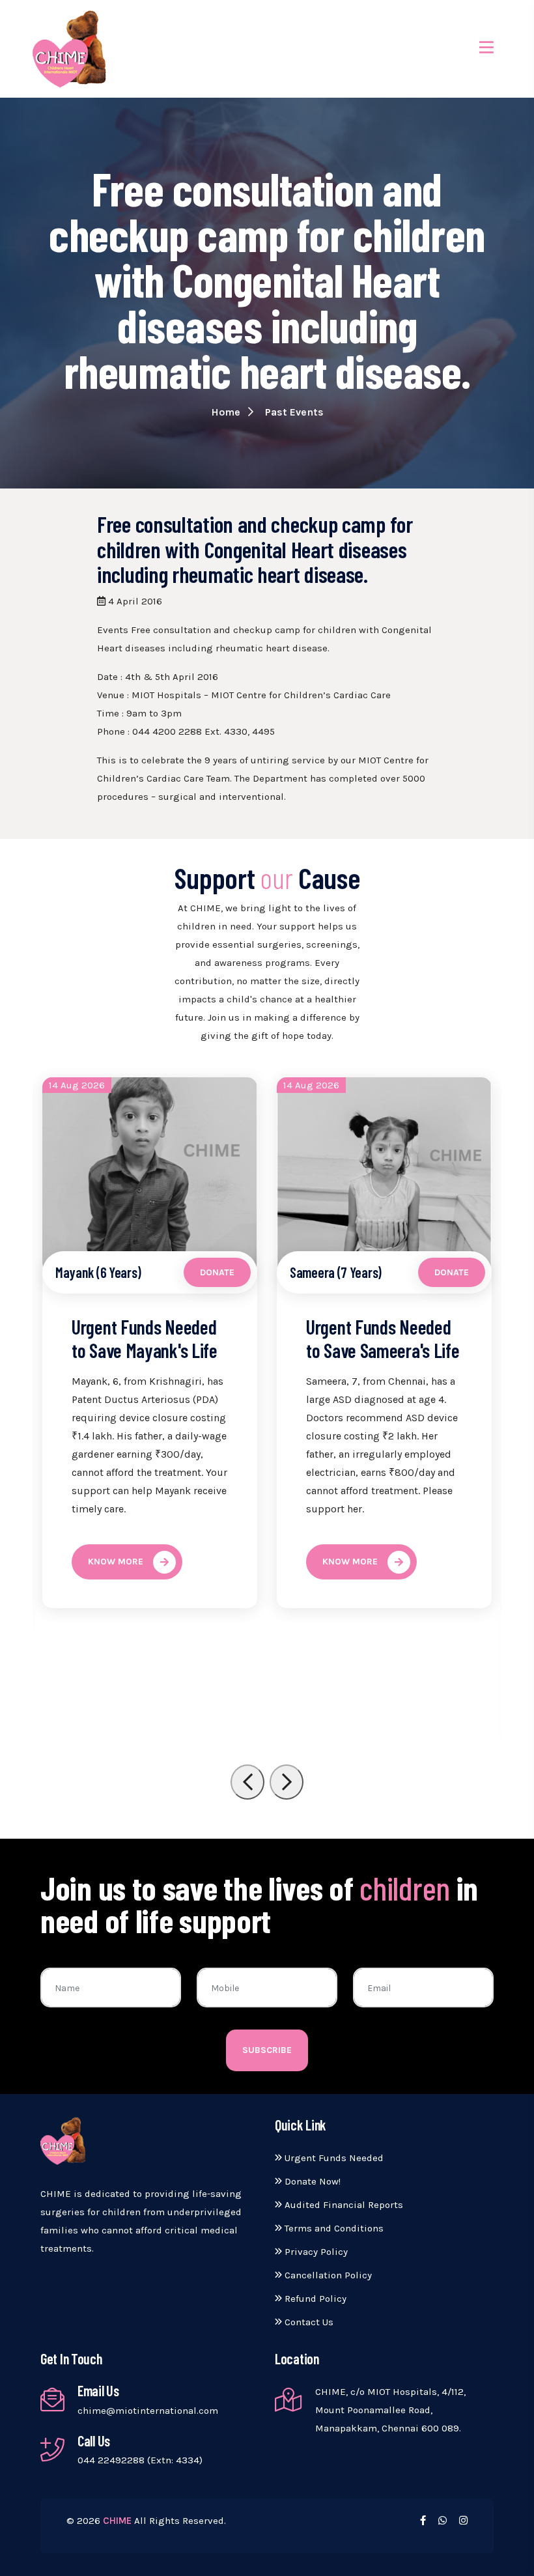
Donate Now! (311, 2181)
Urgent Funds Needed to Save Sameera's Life (383, 1338)
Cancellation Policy (327, 2275)
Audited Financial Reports (343, 2205)
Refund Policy (314, 2299)
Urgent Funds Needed (333, 2158)
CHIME (117, 2521)
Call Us (94, 2441)
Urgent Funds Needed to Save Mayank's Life (145, 1338)
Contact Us (308, 2322)
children (405, 1888)
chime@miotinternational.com (148, 2411)
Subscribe (267, 2050)
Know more (116, 1562)
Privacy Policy (315, 2252)
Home (227, 412)
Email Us (98, 2390)
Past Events (294, 412)
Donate (217, 1272)
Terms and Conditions (333, 2228)
